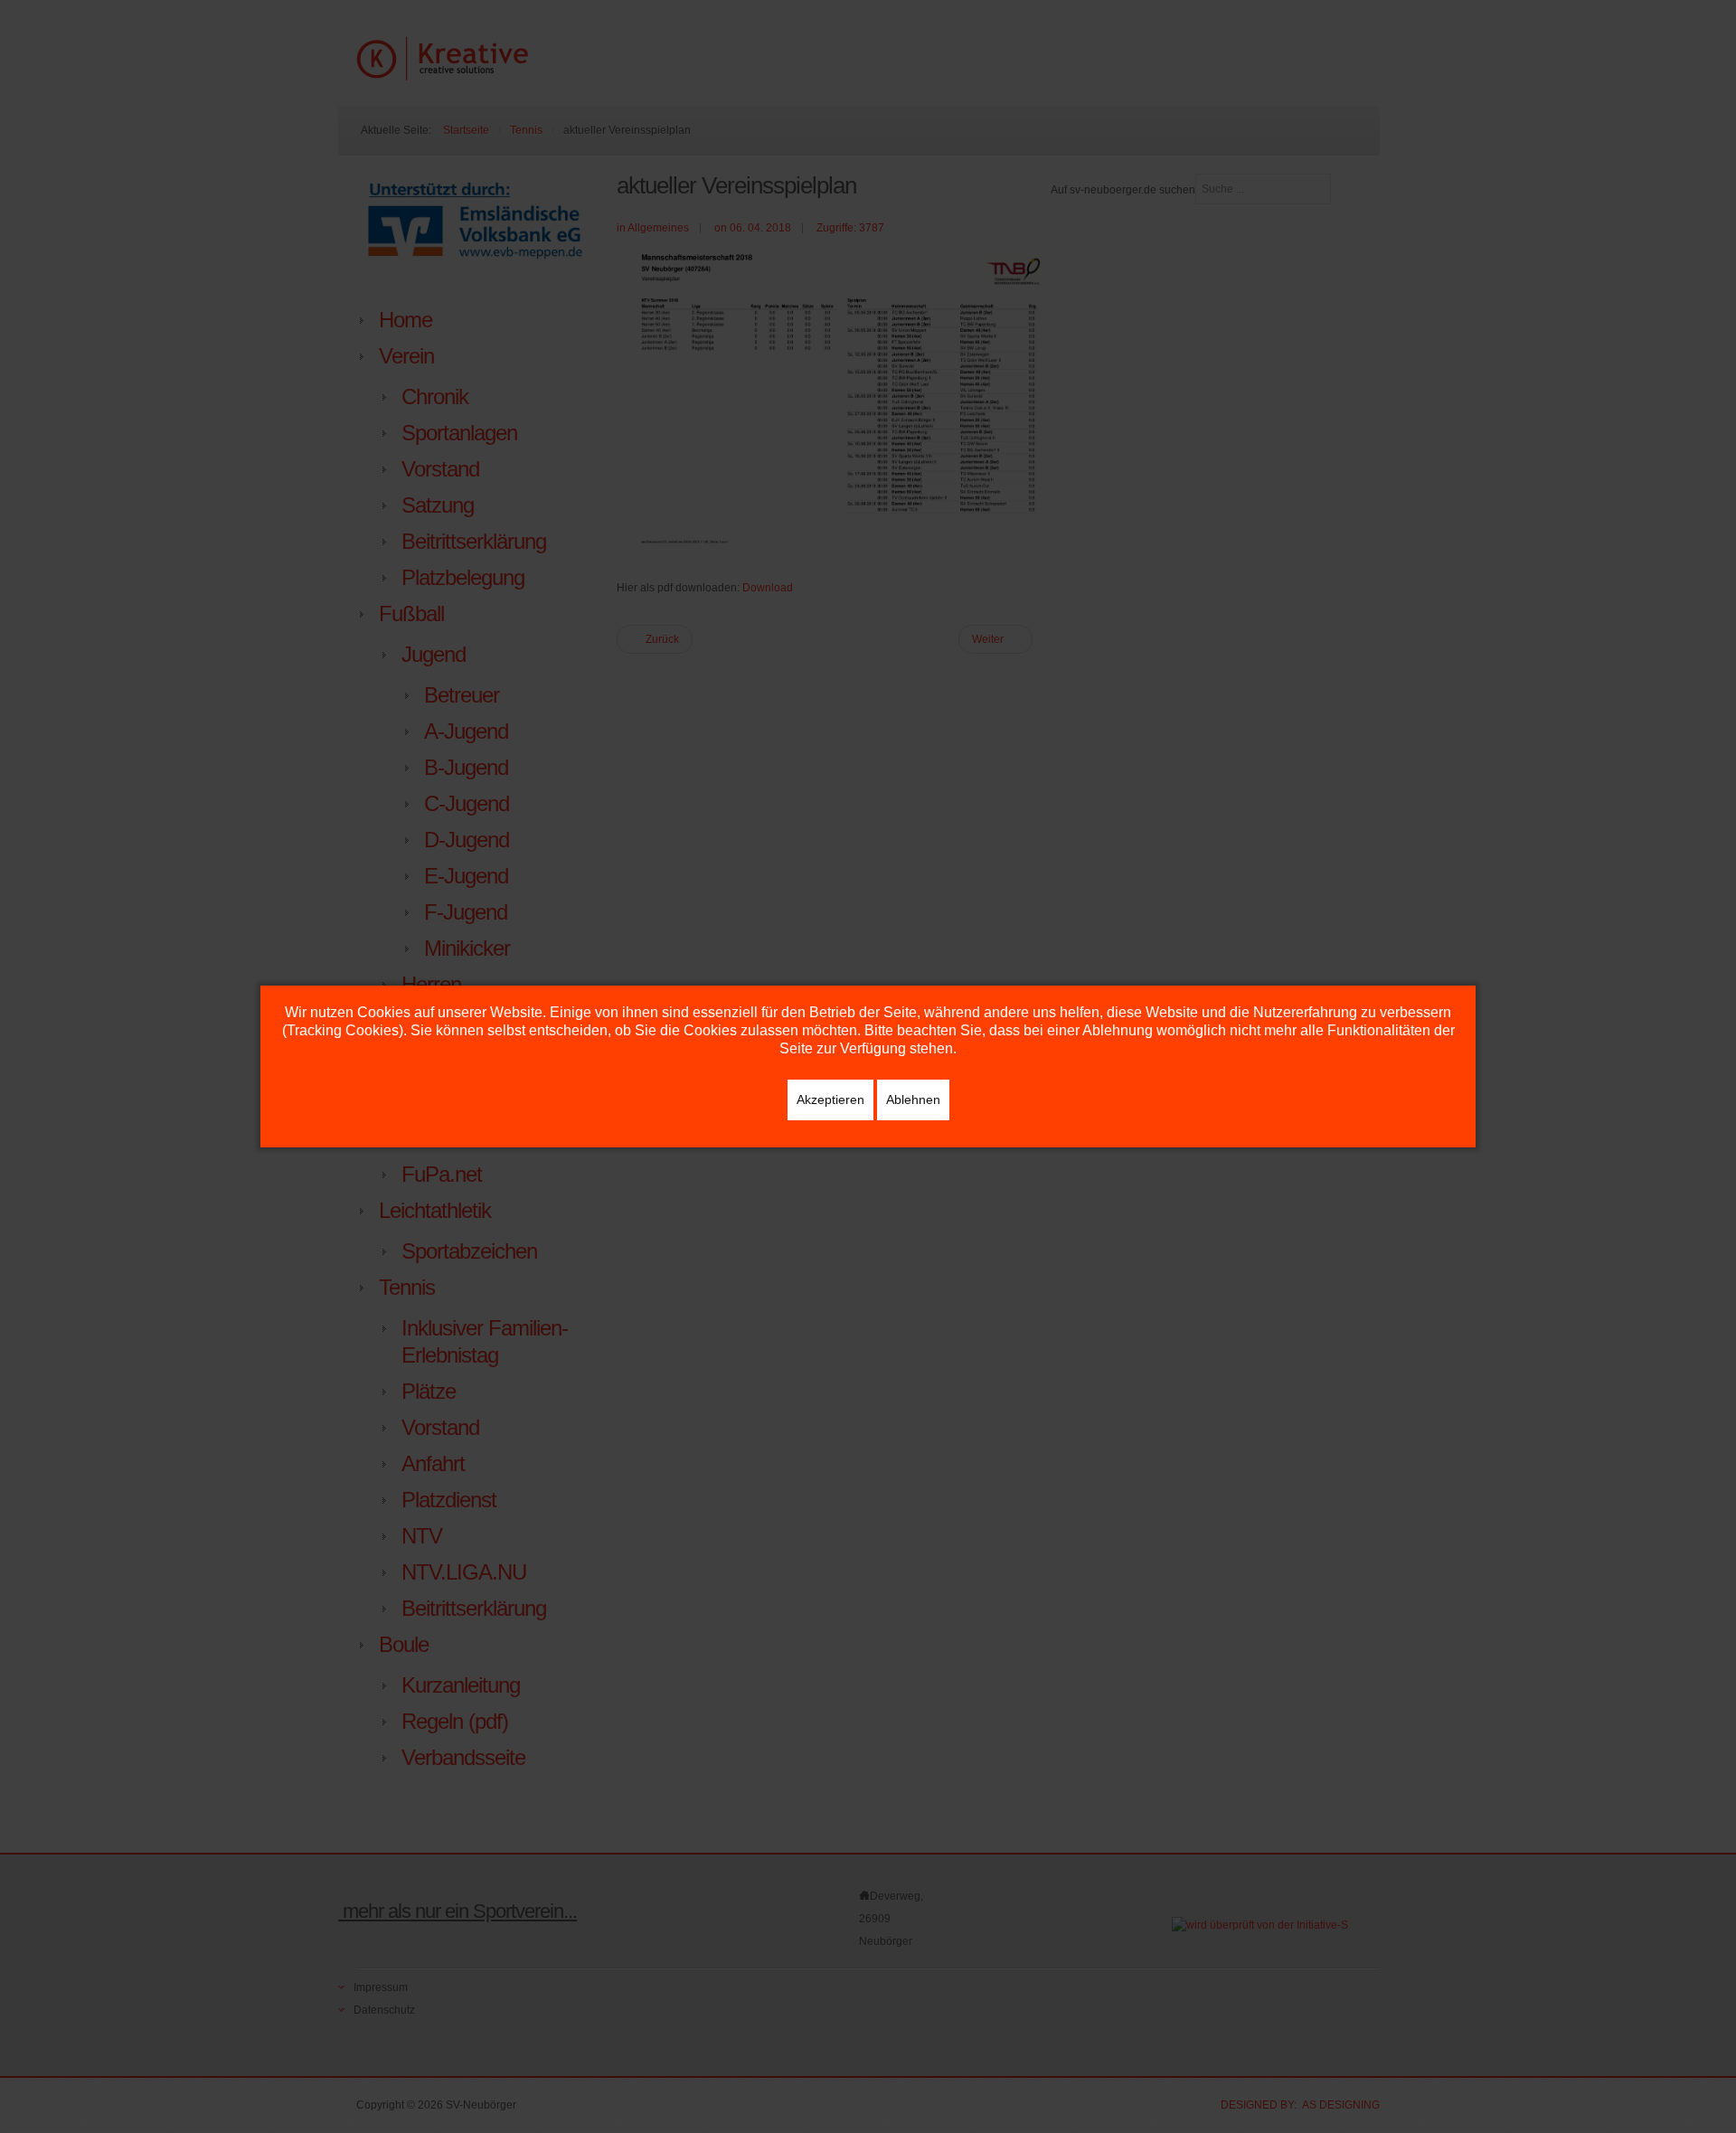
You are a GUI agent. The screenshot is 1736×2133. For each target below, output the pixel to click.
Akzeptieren (830, 1100)
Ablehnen (913, 1100)
